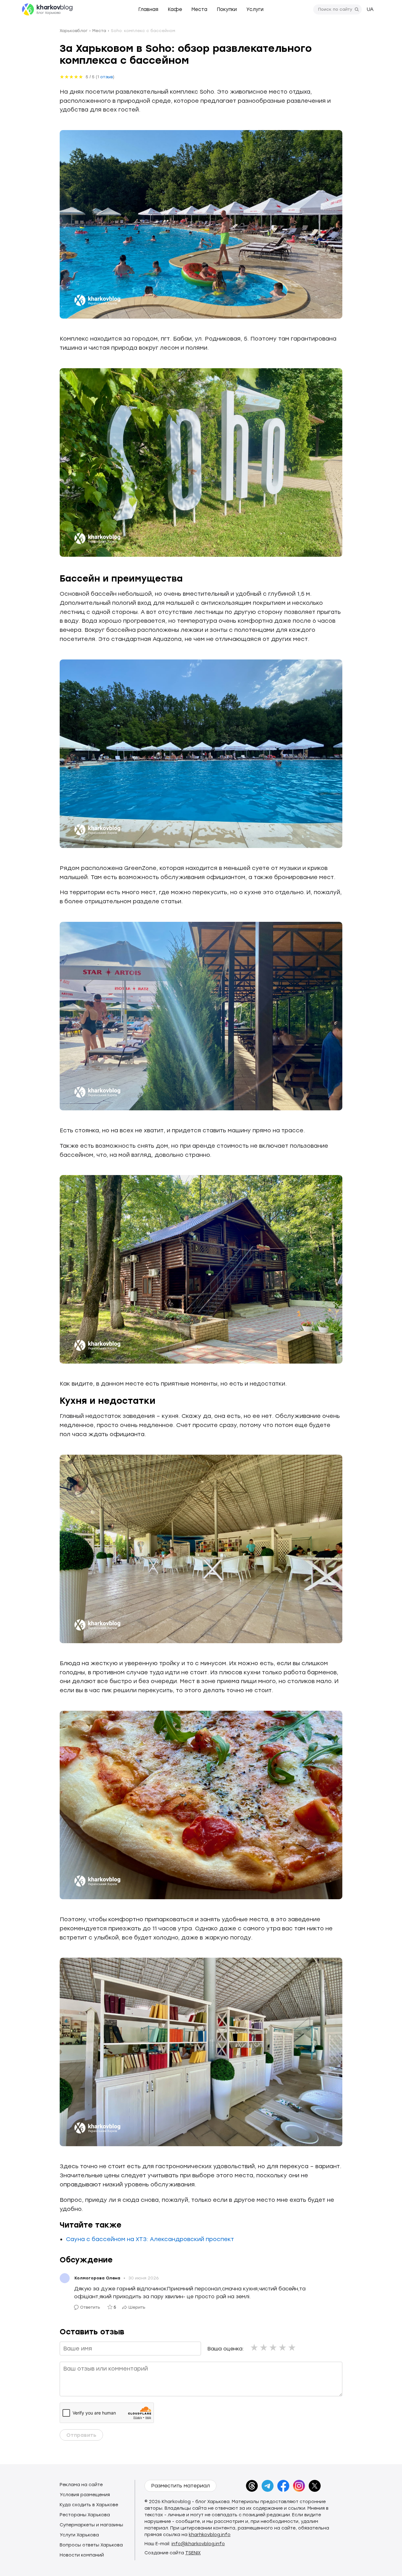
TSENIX (193, 2553)
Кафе (175, 9)
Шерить (137, 2307)
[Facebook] (283, 2486)
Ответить (90, 2307)
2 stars (264, 2347)
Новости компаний (82, 2555)
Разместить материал (180, 2486)
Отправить (81, 2435)
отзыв (106, 77)
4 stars (283, 2347)
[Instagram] (299, 2486)
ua (370, 9)
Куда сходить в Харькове (89, 2505)
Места (199, 9)
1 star (255, 2347)
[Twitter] (315, 2486)
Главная (148, 9)
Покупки (227, 9)
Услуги (255, 9)
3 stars (274, 2347)
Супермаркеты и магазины (91, 2525)
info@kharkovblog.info (198, 2544)
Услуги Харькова (79, 2535)
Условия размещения (85, 2495)
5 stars (292, 2347)
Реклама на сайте (81, 2485)
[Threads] (252, 2486)
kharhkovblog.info (210, 2535)
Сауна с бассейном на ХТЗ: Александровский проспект (150, 2239)
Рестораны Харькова (85, 2515)
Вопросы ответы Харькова (91, 2545)
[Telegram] (268, 2486)
